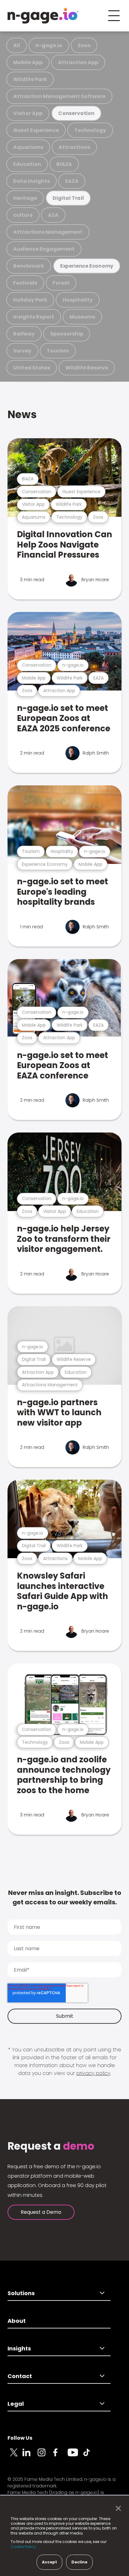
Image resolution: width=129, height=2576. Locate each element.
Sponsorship (67, 334)
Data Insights (31, 181)
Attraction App (78, 62)
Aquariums (28, 147)
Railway (24, 334)
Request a (51, 2146)
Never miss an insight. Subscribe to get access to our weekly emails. (65, 1897)
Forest (61, 283)
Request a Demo (41, 2212)
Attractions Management (48, 232)
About (17, 2321)
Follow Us (20, 2438)
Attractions (74, 147)
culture (23, 215)
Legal (16, 2404)
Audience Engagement (44, 249)
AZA (53, 215)
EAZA (72, 181)
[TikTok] (90, 2456)
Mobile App (28, 62)
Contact (20, 2376)
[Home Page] (43, 16)
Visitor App (28, 113)
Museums (82, 317)
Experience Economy (87, 266)
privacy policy (93, 2073)
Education (27, 164)
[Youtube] (75, 2456)
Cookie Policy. (24, 2547)
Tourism (58, 351)
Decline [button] (79, 2562)
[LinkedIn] (30, 2456)
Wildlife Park (30, 79)
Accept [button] (49, 2562)
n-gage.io (49, 45)
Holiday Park (30, 300)
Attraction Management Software (59, 96)
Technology (90, 130)
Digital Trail (68, 198)
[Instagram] (45, 2456)
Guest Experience (36, 130)
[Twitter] (15, 2456)
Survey (22, 351)
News (22, 415)
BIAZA (64, 164)
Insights (19, 2348)
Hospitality (78, 300)
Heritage (25, 198)
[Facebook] (60, 2456)
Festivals (25, 283)
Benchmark (29, 266)
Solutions (21, 2293)
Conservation (76, 113)
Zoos (84, 45)
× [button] (117, 2508)
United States (32, 368)
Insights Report (34, 317)
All (17, 45)
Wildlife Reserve (87, 368)
